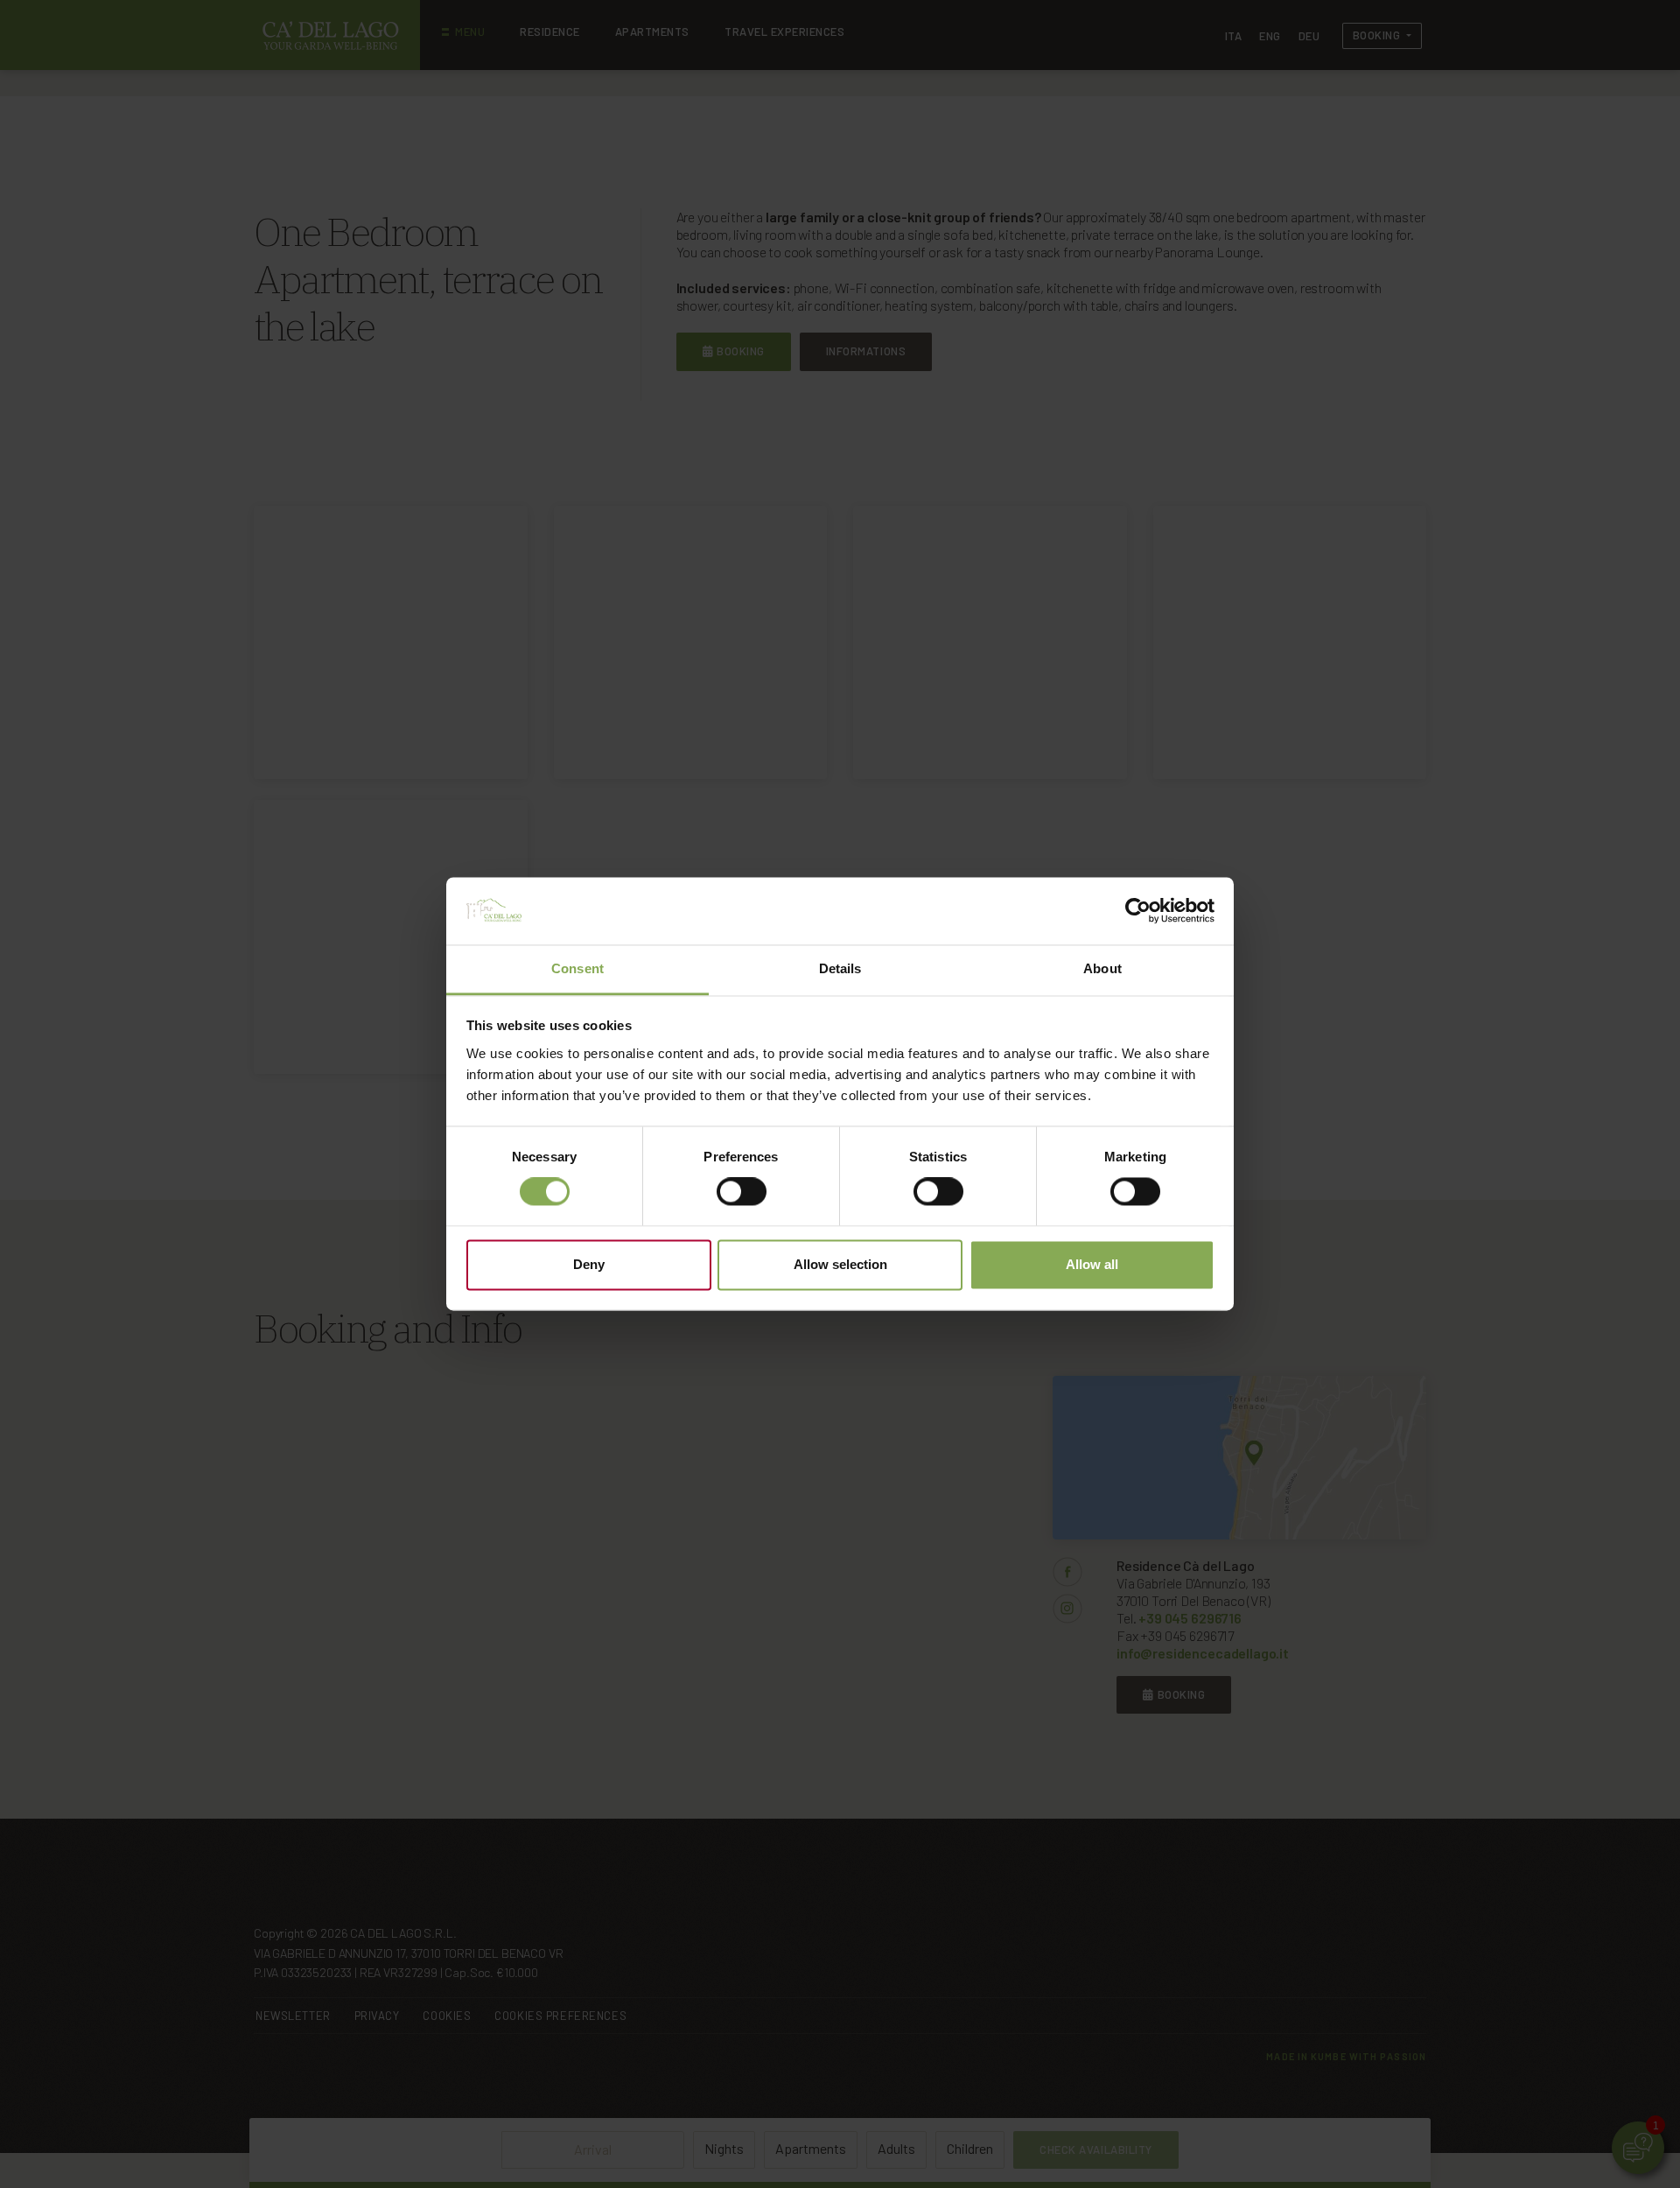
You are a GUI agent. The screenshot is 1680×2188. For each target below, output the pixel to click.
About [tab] (1102, 968)
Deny (589, 1264)
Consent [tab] (577, 968)
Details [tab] (840, 968)
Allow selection (840, 1264)
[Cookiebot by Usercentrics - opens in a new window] (1138, 911)
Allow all (1092, 1264)
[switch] (742, 1192)
